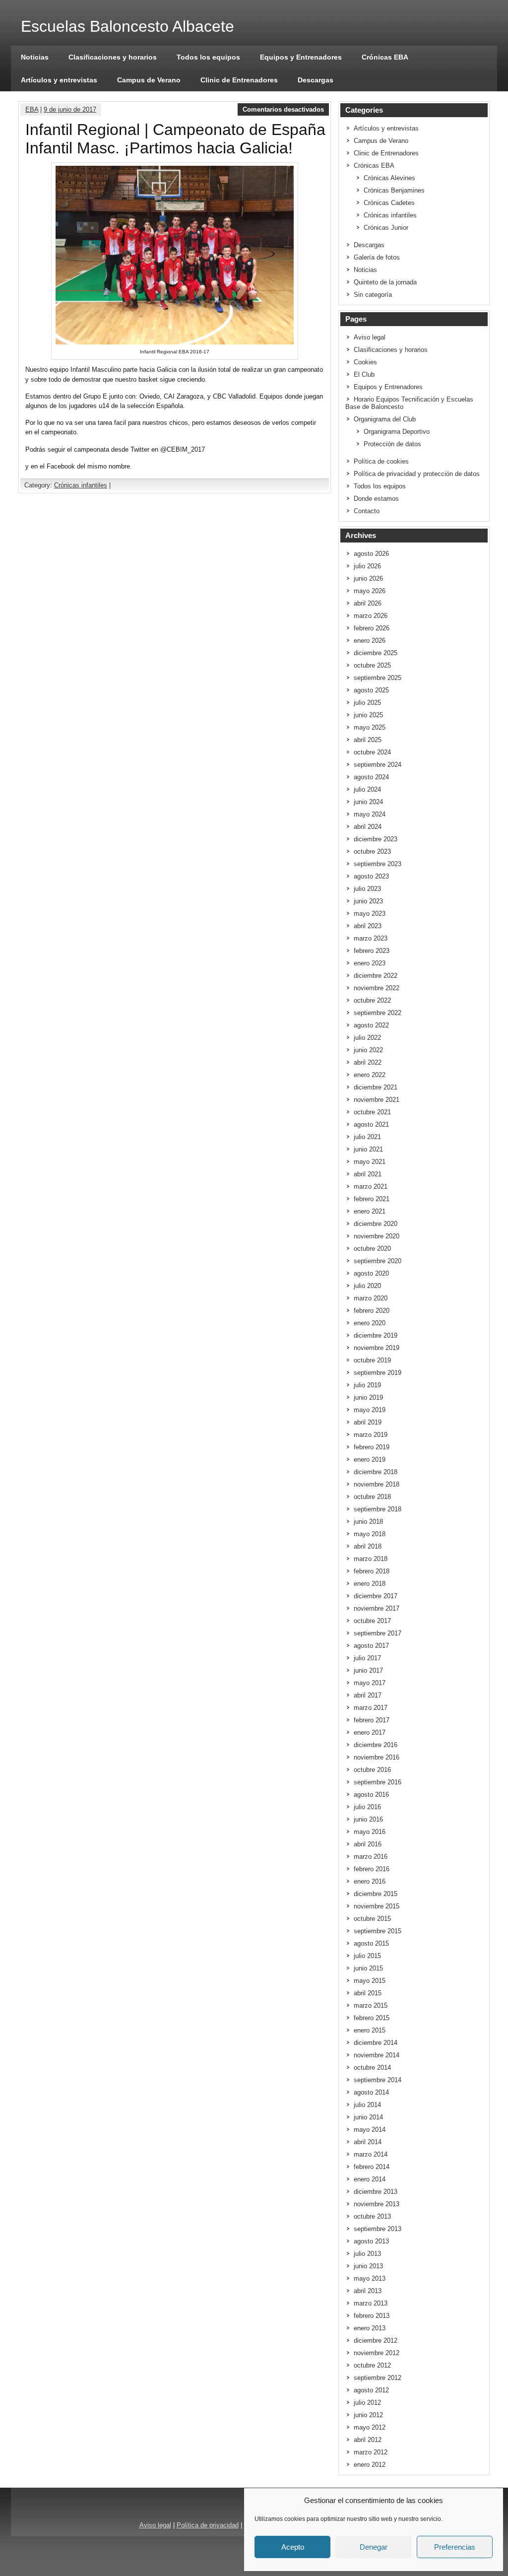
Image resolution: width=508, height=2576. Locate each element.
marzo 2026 (371, 616)
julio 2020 (367, 1286)
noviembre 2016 (377, 1757)
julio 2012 (367, 2403)
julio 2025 (367, 703)
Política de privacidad (208, 2525)
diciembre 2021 (376, 1087)
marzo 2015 (371, 2005)
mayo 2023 (370, 914)
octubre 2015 (372, 1919)
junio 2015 (368, 1968)
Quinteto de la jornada (385, 282)
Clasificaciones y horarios (113, 57)
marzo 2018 (371, 1559)
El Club (364, 374)
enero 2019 (370, 1459)
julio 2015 (367, 1956)
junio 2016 (368, 1819)
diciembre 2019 (376, 1335)
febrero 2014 (372, 2167)
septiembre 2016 (378, 1782)
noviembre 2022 (377, 988)
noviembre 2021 (377, 1100)
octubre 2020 (372, 1249)
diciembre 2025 (376, 653)
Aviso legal (370, 337)
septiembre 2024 (378, 765)
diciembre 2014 (376, 2043)
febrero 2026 (372, 628)
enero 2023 (370, 963)
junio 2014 (368, 2117)
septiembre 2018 (378, 1509)
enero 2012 (370, 2465)
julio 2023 (367, 889)
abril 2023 (368, 926)
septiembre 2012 (378, 2378)
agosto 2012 (371, 2390)
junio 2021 (368, 1149)
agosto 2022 (371, 1025)
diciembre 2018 (376, 1472)
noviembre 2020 (377, 1236)
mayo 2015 (370, 1981)
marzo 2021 (371, 1186)
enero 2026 (370, 641)
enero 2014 (370, 2179)
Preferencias (455, 2547)
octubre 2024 (372, 752)
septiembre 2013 (378, 2229)
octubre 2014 (372, 2068)
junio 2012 (368, 2415)
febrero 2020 (372, 1311)
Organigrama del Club (385, 419)
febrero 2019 (372, 1447)
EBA (32, 109)
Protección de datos (392, 444)
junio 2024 (368, 802)
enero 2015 (370, 2030)
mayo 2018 (370, 1534)
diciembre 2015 (376, 1894)
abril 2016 (368, 1844)
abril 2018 (368, 1546)
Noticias (35, 57)
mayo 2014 (370, 2130)
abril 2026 (368, 603)
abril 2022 (368, 1062)
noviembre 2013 (377, 2204)
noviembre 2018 (377, 1484)
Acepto (293, 2547)
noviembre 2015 (377, 1906)
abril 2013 (368, 2291)
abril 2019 (368, 1422)
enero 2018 (370, 1584)
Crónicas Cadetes (389, 203)
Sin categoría (373, 295)
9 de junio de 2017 (70, 109)
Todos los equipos (208, 57)
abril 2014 (368, 2142)
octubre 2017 (372, 1621)
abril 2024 (368, 827)
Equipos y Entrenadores (301, 57)
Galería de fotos (377, 257)
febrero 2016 (372, 1869)
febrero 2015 (372, 2018)
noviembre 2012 (377, 2353)
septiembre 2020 (378, 1261)
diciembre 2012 (376, 2340)
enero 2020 (370, 1323)
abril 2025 (368, 740)
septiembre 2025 (378, 678)
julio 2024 (367, 789)
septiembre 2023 (378, 864)
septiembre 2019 (378, 1373)
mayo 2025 (370, 727)
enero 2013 (370, 2328)
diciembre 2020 (376, 1224)
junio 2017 (368, 1670)
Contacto (367, 511)
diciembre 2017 (376, 1596)
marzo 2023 (371, 938)
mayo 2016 (370, 1832)
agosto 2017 (371, 1646)
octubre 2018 (372, 1497)
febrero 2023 (372, 951)
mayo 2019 (370, 1410)
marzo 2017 (371, 1708)
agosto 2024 (371, 777)
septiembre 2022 (378, 1013)
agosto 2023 (371, 876)
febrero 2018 (372, 1571)
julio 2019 (367, 1385)
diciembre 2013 (376, 2192)
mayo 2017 (370, 1683)
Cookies (365, 362)
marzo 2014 (371, 2154)
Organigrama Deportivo (397, 432)
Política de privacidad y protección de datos (417, 474)
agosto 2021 (371, 1124)
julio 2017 (367, 1658)
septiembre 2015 (378, 1931)
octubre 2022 (372, 1000)
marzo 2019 (371, 1435)
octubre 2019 (372, 1360)
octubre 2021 (372, 1112)
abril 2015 (368, 1993)
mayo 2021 (370, 1162)
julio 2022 (367, 1038)
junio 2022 (368, 1050)
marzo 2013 (371, 2303)
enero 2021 (370, 1211)
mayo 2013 (370, 2278)
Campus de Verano (149, 80)
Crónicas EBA (385, 57)
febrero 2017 (372, 1720)
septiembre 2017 (378, 1633)
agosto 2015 (371, 1943)
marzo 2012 (371, 2452)
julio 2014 (367, 2105)
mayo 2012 (370, 2427)
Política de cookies (381, 461)
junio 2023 (368, 901)
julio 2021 (367, 1137)
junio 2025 (368, 715)
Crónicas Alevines (389, 178)
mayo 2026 (370, 591)
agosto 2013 (371, 2241)
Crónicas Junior (386, 228)
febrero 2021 (372, 1199)
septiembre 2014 (378, 2080)
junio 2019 (368, 1397)
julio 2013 (367, 2254)
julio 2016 (367, 1807)
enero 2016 (370, 1881)
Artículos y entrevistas (59, 80)
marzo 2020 (371, 1298)
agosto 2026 (371, 554)
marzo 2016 (371, 1857)
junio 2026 (368, 578)
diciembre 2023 (376, 839)
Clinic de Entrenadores (239, 80)
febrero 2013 (372, 2316)
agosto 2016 (371, 1795)
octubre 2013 (372, 2216)
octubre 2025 (372, 665)
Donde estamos (376, 499)
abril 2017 (368, 1695)
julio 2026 (367, 566)
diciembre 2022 (376, 976)
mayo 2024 (370, 814)
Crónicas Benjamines (394, 190)
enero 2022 (370, 1075)
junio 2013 (368, 2266)
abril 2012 (368, 2440)
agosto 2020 (371, 1273)
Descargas (316, 80)
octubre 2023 (372, 851)
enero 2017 (370, 1732)
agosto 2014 (371, 2092)
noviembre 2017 (377, 1608)
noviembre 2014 (377, 2055)
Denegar (374, 2547)
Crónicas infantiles (81, 485)
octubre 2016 (372, 1770)
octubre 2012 (372, 2365)
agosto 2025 (371, 690)
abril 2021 (368, 1174)
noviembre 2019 (377, 1348)
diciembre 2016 (376, 1745)
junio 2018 (368, 1522)
